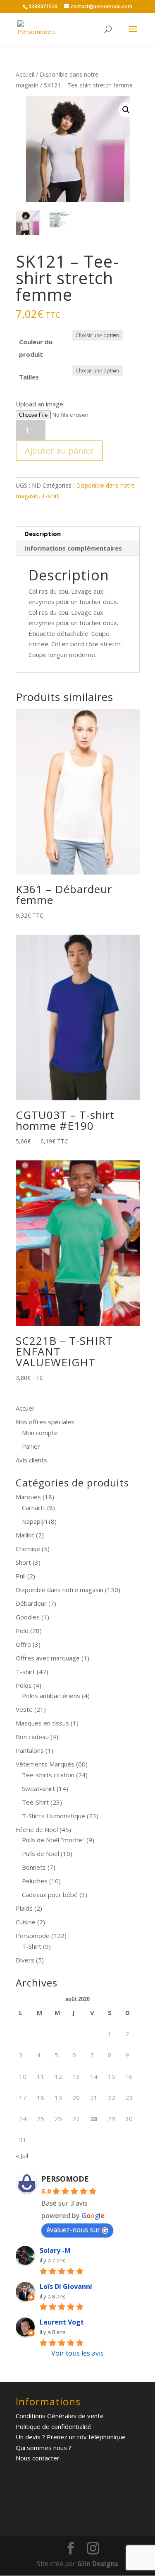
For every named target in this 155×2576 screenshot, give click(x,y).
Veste (24, 1709)
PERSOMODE (65, 2179)
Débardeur (31, 1603)
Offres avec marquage (48, 1658)
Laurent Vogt (62, 2322)
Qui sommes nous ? (44, 2448)
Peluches (35, 1881)
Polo (22, 1631)
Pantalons (30, 1750)
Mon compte (40, 1433)
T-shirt (50, 496)
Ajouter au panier (59, 451)
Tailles (29, 377)
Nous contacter (38, 2458)
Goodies (28, 1617)
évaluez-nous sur (73, 2230)
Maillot (25, 1535)
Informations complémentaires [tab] (73, 548)
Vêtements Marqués (45, 1764)
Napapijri (35, 1521)
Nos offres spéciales (45, 1422)
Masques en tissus (42, 1723)
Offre (23, 1644)
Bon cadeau (32, 1737)
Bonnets (34, 1867)
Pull (21, 1576)
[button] (126, 110)
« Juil (22, 2156)
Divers (25, 1960)
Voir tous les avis (77, 2353)
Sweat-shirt (38, 1788)
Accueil (25, 74)
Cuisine (26, 1922)
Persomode (33, 1936)
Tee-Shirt (35, 1802)
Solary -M (55, 2250)
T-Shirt (32, 1946)
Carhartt (34, 1508)
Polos (24, 1685)
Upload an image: (40, 404)
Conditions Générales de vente (60, 2416)
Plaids (24, 1908)
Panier (31, 1446)
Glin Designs (98, 2564)
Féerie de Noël (37, 1829)
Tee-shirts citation (48, 1775)
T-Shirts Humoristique (54, 1816)
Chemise (28, 1549)
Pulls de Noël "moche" (53, 1840)
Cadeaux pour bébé (50, 1895)
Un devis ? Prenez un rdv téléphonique (71, 2437)
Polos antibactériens (51, 1696)
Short (23, 1562)
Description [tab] (43, 534)
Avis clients (31, 1460)
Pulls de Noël (41, 1853)
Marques (28, 1497)
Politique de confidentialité (54, 2426)
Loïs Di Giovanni (66, 2286)
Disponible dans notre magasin (60, 1590)
